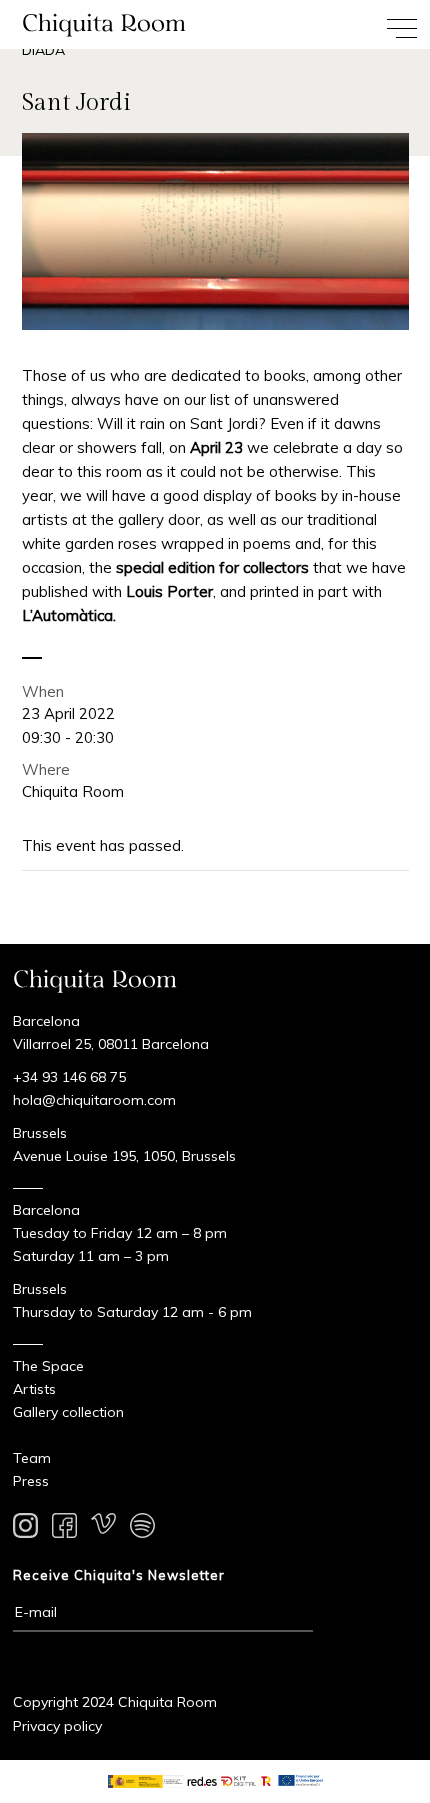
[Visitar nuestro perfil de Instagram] (25, 1529)
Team (32, 1458)
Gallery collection (68, 1412)
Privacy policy (57, 1726)
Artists (34, 1389)
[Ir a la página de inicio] (107, 24)
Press (31, 1481)
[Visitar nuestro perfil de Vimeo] (103, 1529)
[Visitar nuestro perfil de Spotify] (142, 1529)
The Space (48, 1366)
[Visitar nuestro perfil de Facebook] (64, 1529)
